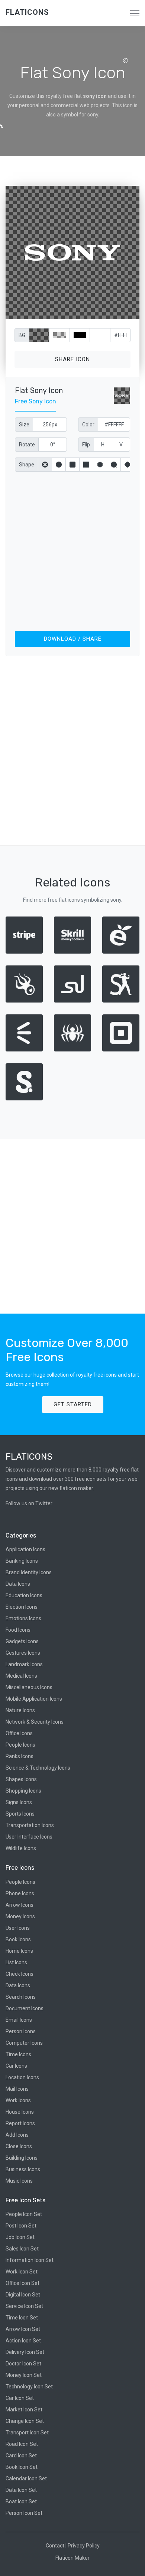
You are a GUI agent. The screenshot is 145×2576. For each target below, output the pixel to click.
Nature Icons (20, 1710)
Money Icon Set (24, 2375)
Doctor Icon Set (23, 2364)
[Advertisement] (72, 550)
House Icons (20, 2112)
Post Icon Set (21, 2226)
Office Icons (19, 1733)
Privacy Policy (84, 2546)
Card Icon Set (21, 2456)
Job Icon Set (20, 2237)
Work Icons (18, 2100)
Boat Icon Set (21, 2501)
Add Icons (17, 2135)
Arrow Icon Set (23, 2329)
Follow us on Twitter (29, 1503)
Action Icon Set (23, 2341)
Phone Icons (20, 1893)
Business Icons (23, 2169)
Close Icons (19, 2146)
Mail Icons (17, 2089)
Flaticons (27, 12)
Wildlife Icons (21, 1848)
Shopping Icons (23, 1791)
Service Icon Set (24, 2306)
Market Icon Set (24, 2410)
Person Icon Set (24, 2513)
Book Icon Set (22, 2467)
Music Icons (19, 2181)
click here (107, 312)
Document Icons (25, 2008)
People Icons (20, 1745)
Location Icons (22, 2077)
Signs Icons (19, 1802)
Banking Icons (22, 1561)
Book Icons (18, 1939)
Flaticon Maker (72, 2558)
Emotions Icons (23, 1618)
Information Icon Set (30, 2260)
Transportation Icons (30, 1825)
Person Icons (21, 2031)
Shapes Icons (21, 1779)
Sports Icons (20, 1814)
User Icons (18, 1928)
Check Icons (20, 1974)
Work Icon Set (22, 2272)
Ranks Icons (20, 1756)
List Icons (16, 1962)
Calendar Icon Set (26, 2478)
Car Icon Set (20, 2398)
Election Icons (22, 1607)
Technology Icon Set (29, 2387)
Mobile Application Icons (34, 1699)
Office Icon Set (22, 2283)
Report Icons (20, 2123)
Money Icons (20, 1916)
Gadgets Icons (22, 1641)
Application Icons (25, 1549)
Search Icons (21, 1997)
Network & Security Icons (35, 1722)
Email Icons (19, 2020)
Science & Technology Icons (38, 1768)
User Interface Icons (29, 1837)
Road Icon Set (22, 2444)
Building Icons (22, 2158)
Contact (55, 2546)
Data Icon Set (21, 2490)
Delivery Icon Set (25, 2352)
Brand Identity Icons (29, 1572)
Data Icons (18, 1584)
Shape (27, 465)
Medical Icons (21, 1676)
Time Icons (18, 2054)
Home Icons (19, 1951)
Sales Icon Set (22, 2249)
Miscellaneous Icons (29, 1687)
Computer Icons (24, 2043)
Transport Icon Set (27, 2433)
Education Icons (24, 1595)
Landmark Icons (24, 1664)
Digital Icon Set (23, 2295)
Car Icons (16, 2066)
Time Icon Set (22, 2318)
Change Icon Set (25, 2421)
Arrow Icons (20, 1905)
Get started (73, 1404)
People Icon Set (24, 2214)
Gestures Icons (23, 1653)
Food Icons (18, 1630)
